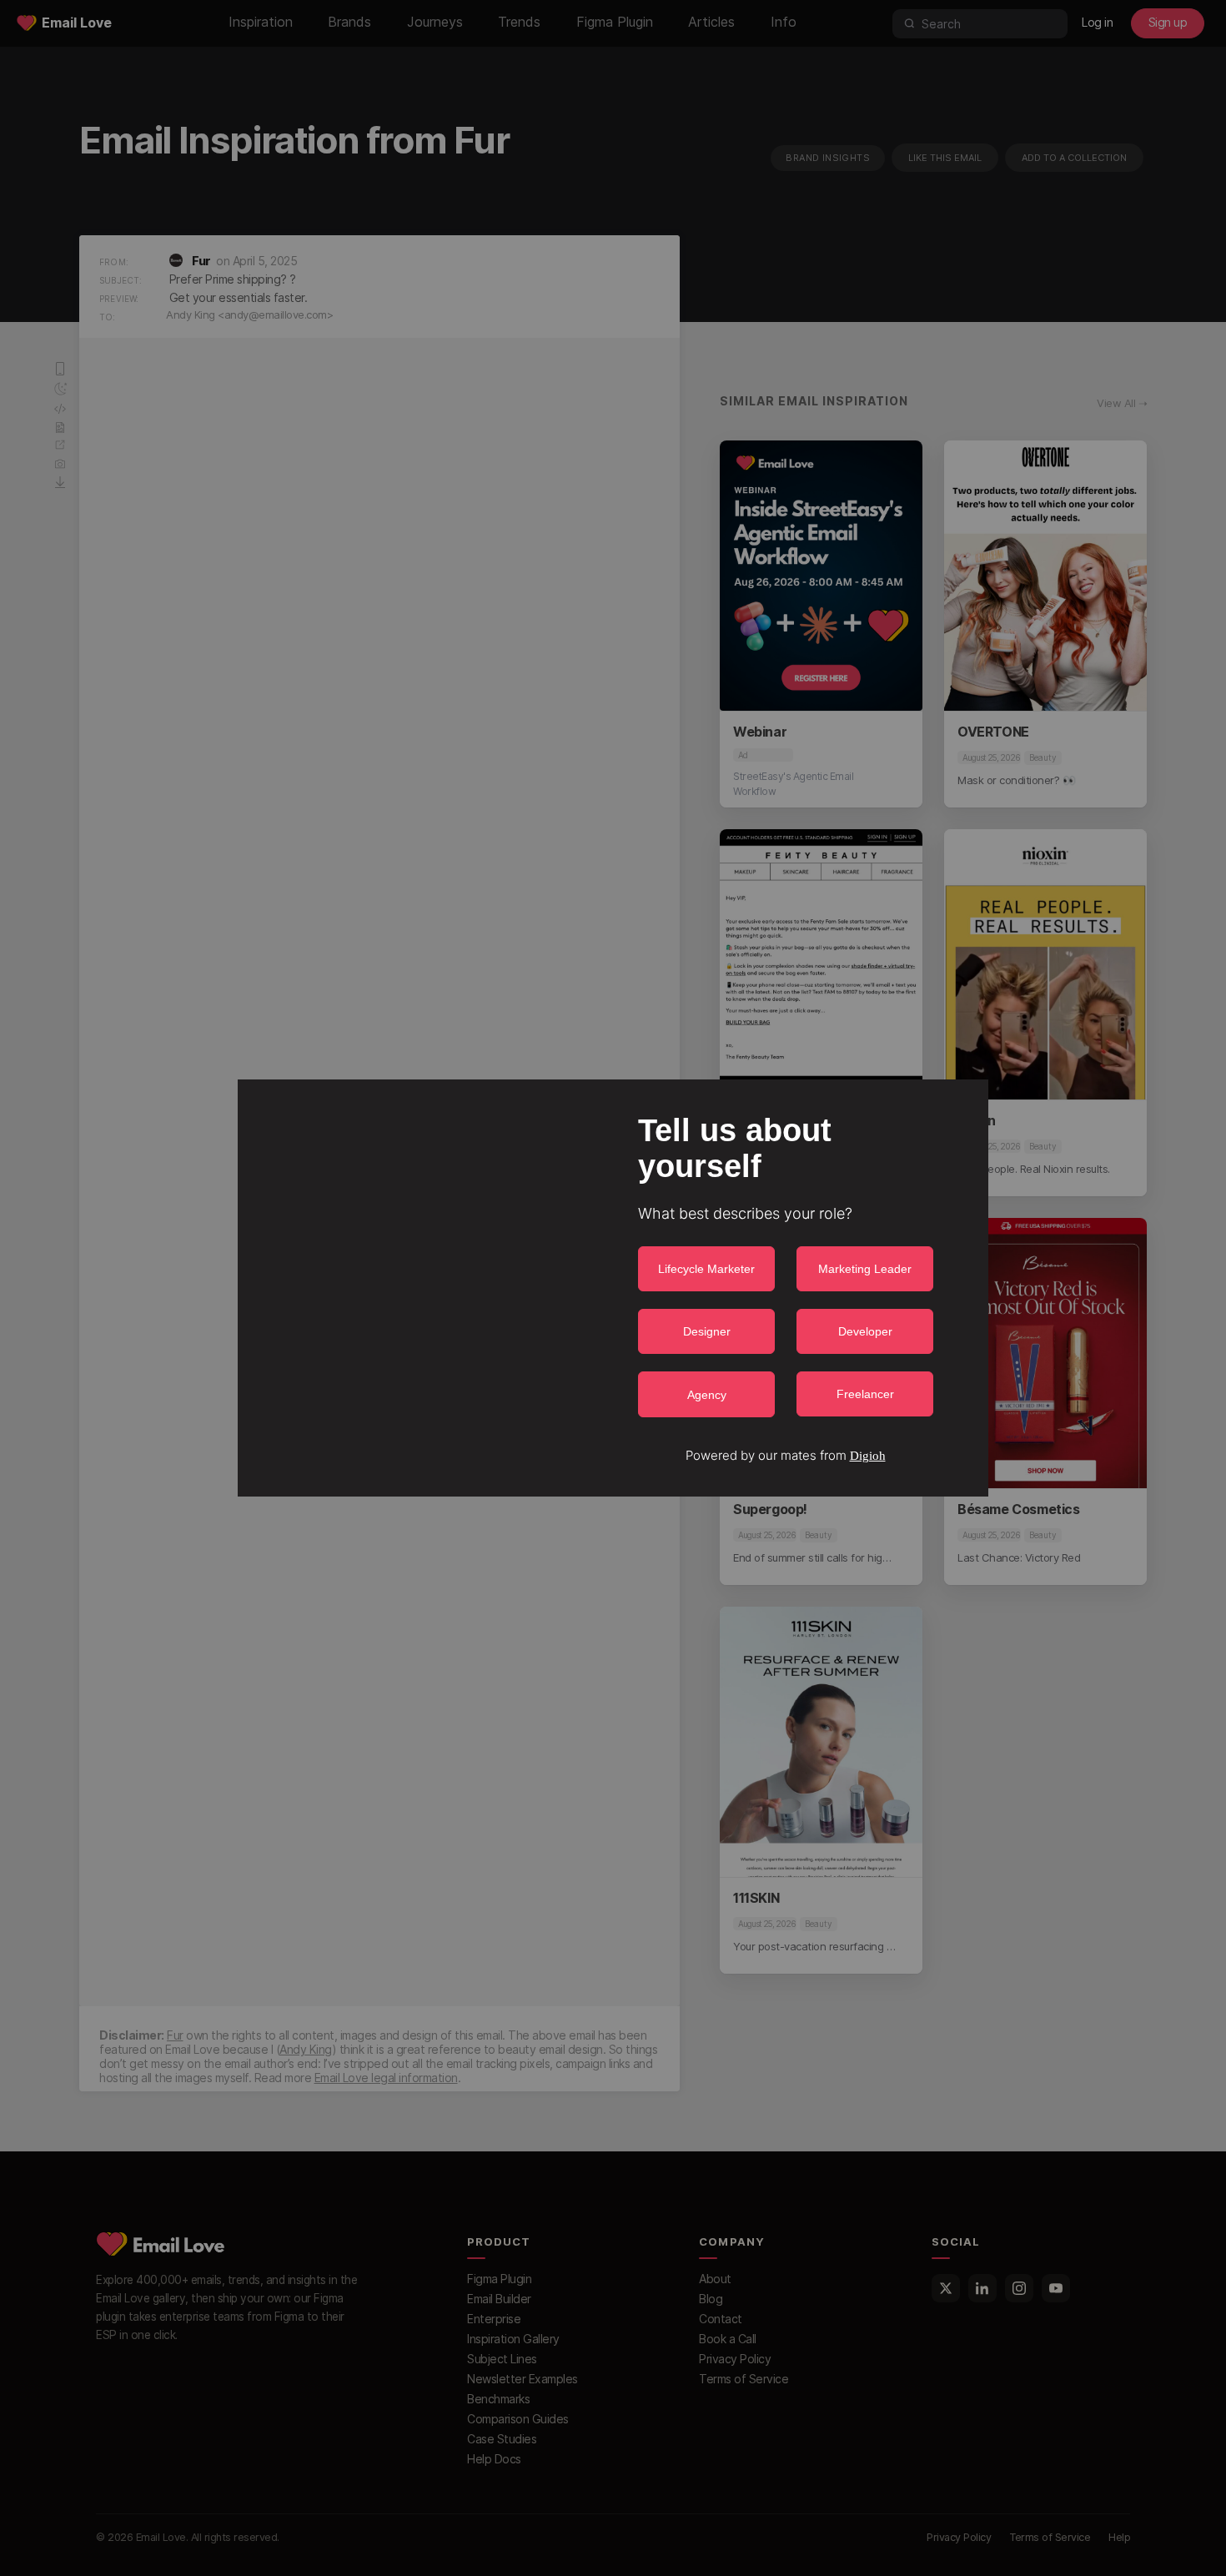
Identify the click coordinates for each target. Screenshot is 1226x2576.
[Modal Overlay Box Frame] (613, 1288)
